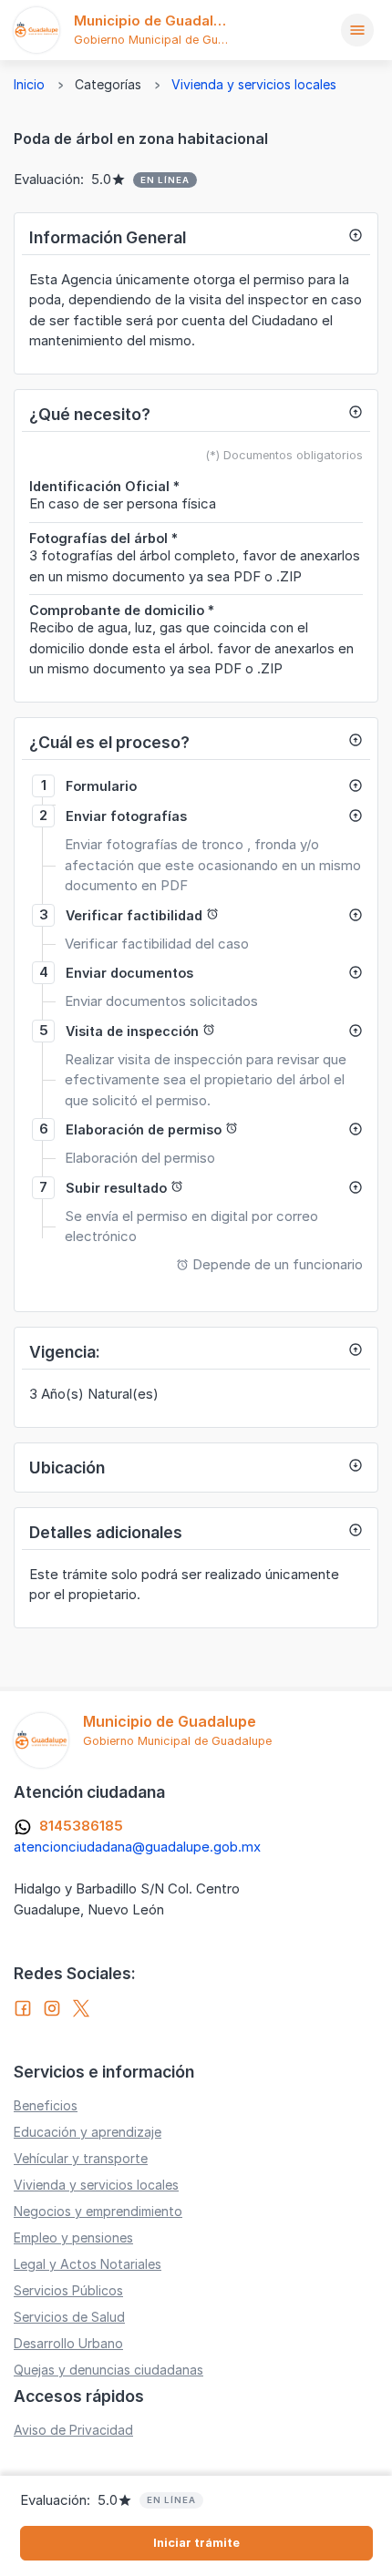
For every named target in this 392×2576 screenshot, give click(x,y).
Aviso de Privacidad (73, 2430)
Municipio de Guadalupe (156, 21)
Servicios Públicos (68, 2290)
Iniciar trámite (196, 2543)
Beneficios (46, 2105)
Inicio (29, 84)
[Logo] (36, 30)
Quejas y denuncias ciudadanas (108, 2370)
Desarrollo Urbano (68, 2343)
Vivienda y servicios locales (254, 84)
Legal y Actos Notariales (88, 2264)
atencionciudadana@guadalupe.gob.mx (137, 1847)
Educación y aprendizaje (88, 2132)
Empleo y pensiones (73, 2237)
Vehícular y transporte (81, 2158)
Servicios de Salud (69, 2317)
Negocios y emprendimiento (98, 2211)
